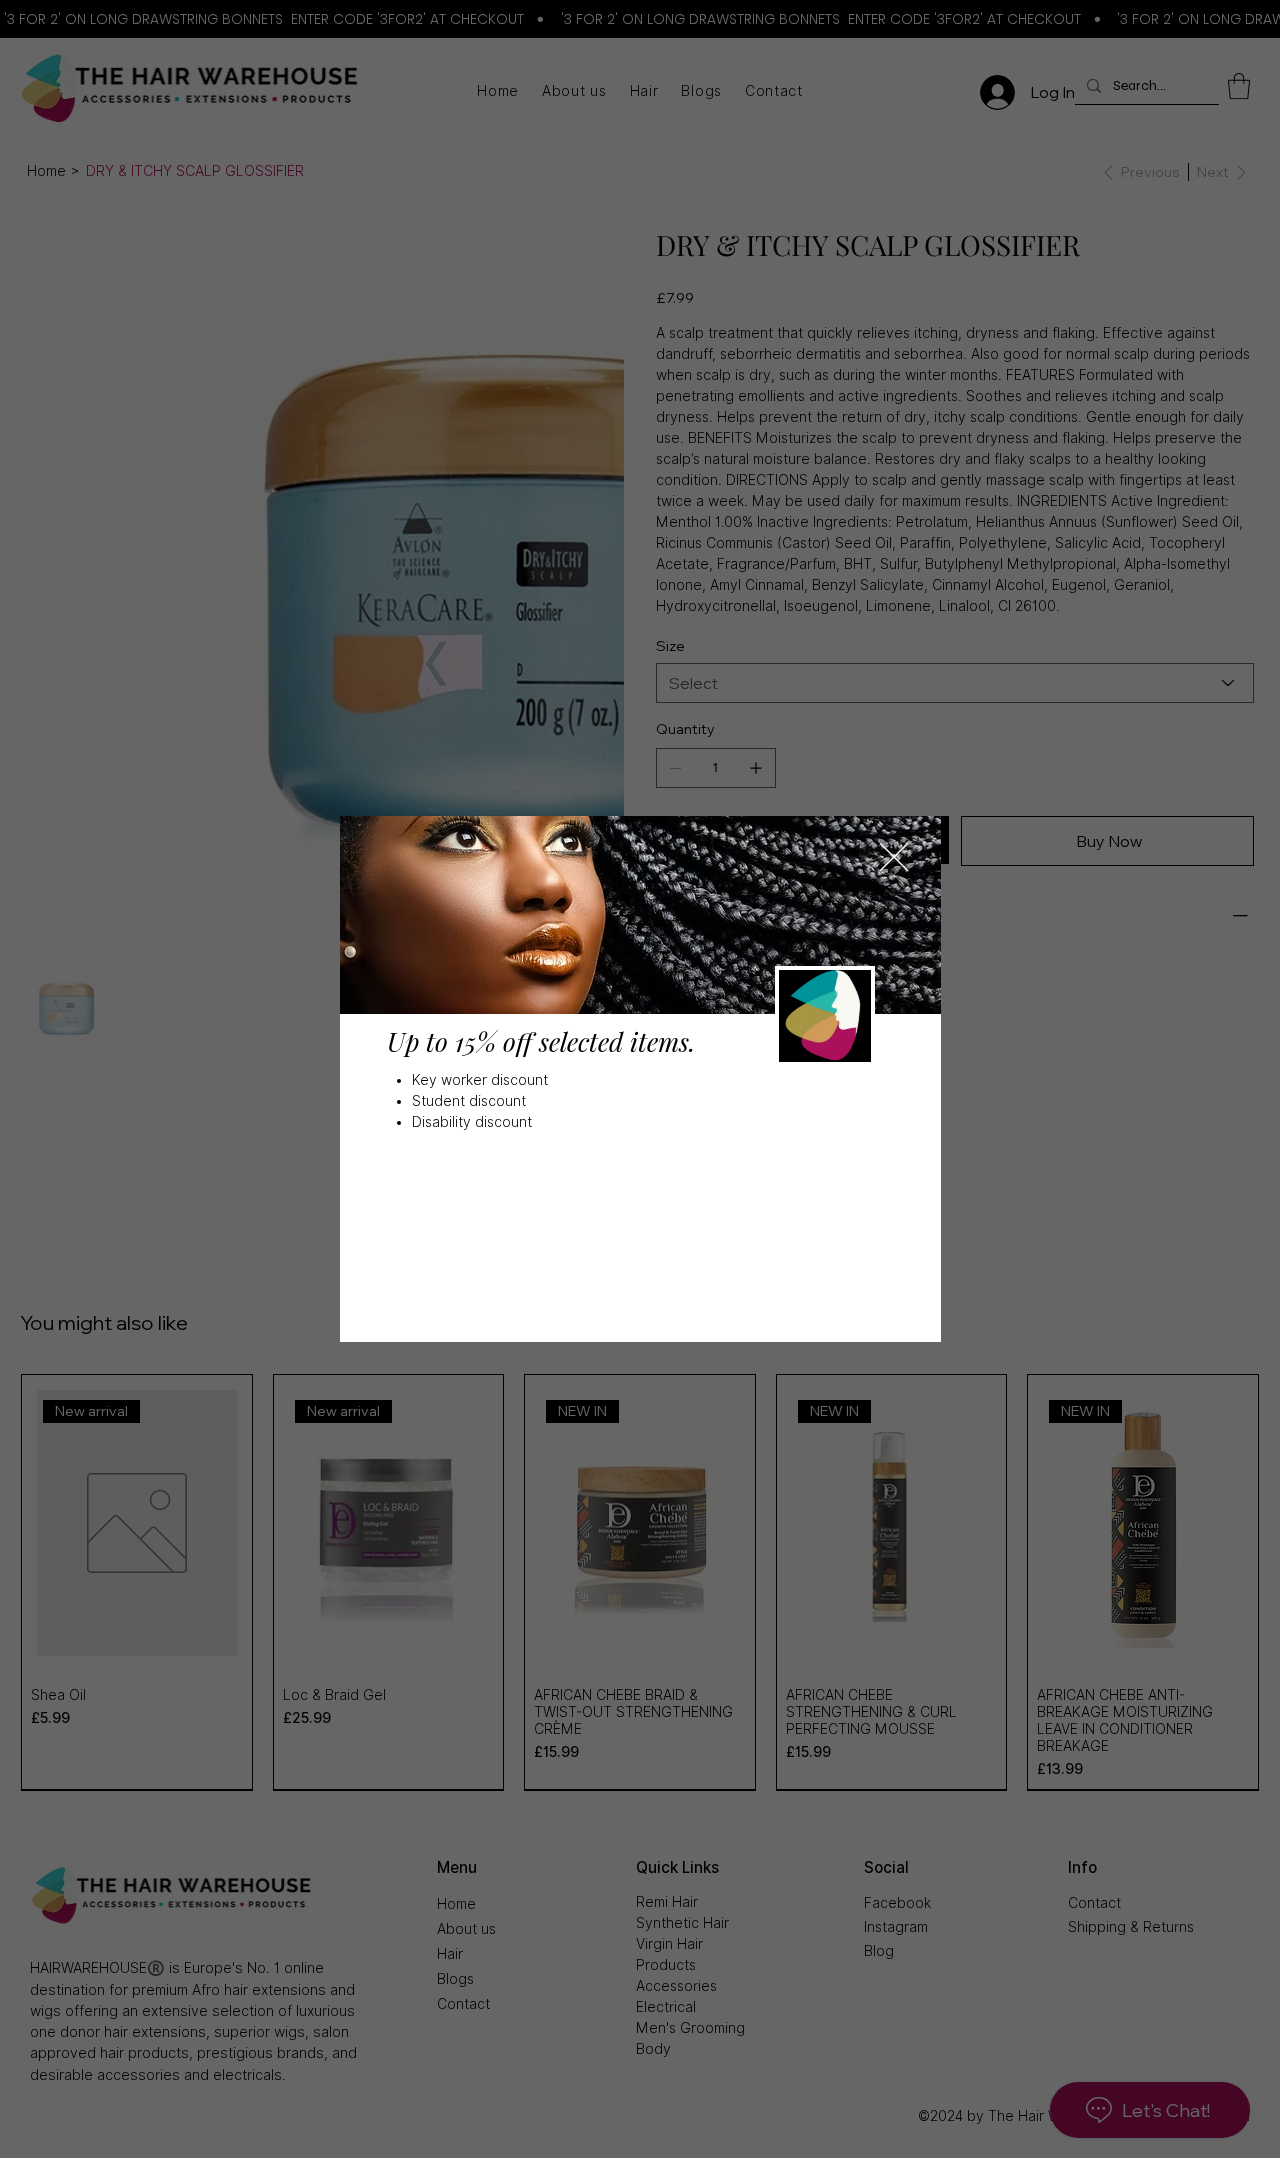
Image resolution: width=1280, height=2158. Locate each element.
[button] (894, 858)
